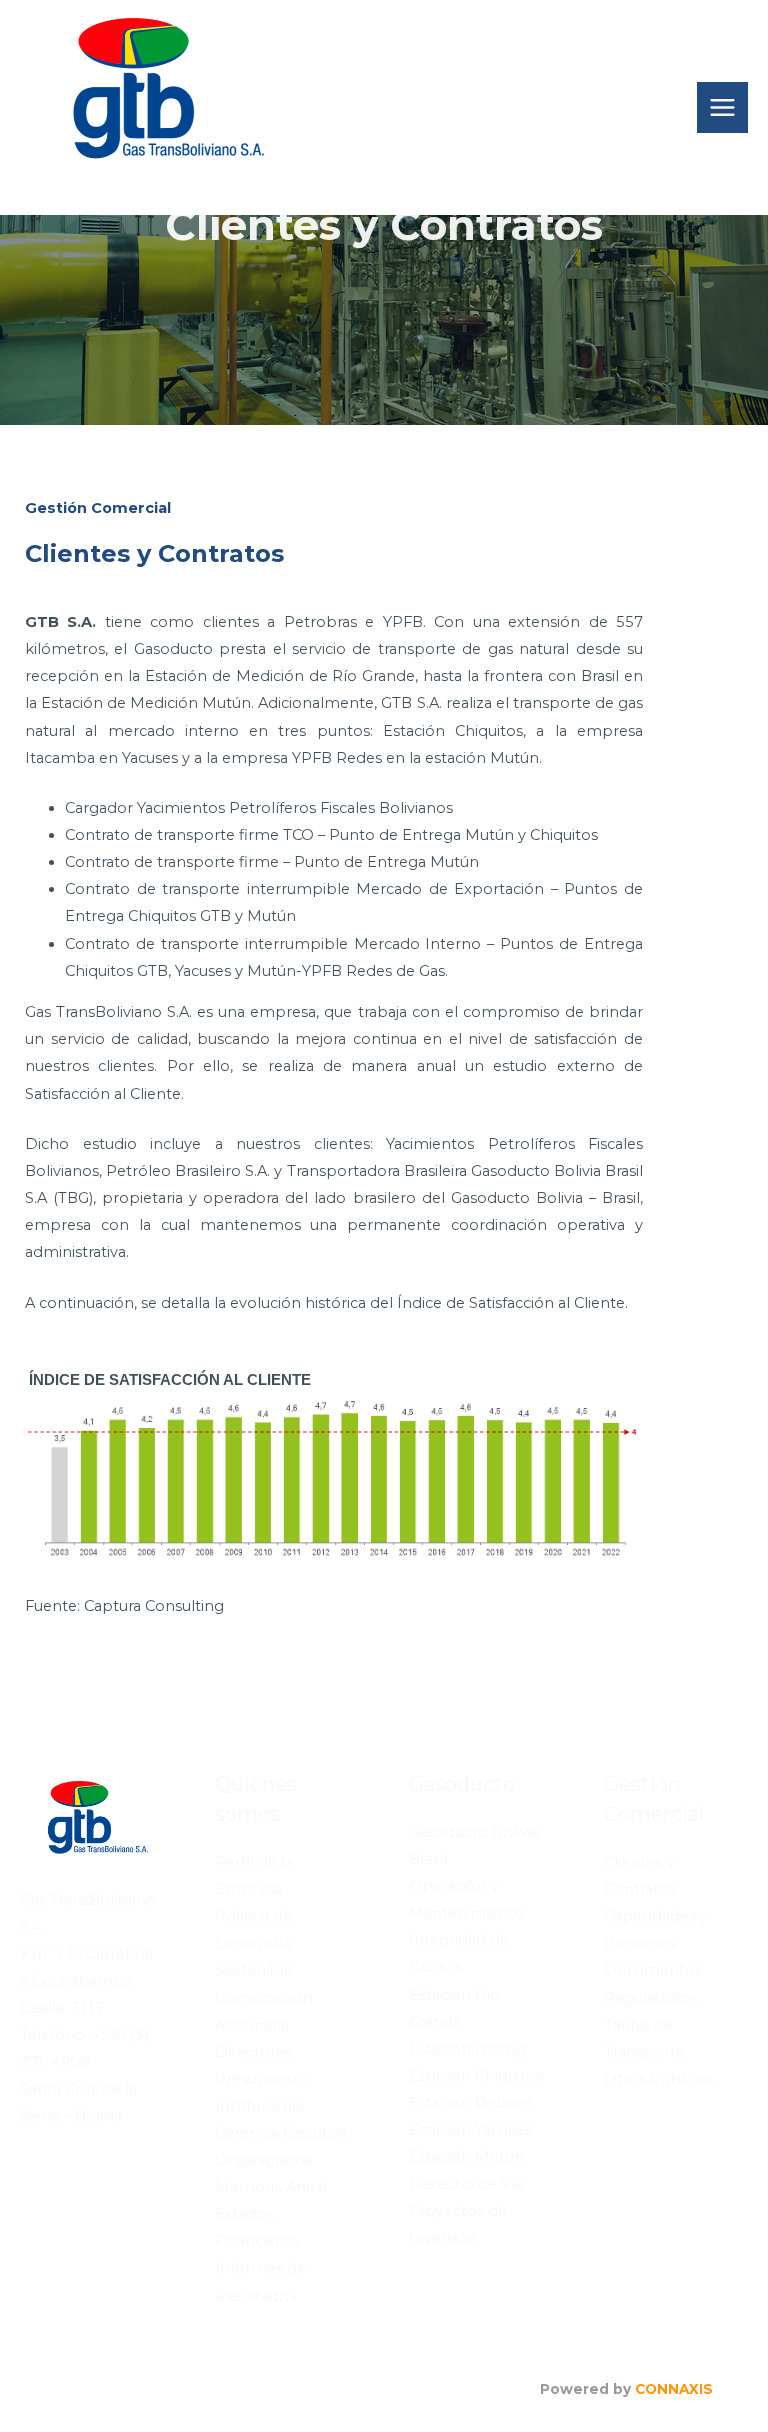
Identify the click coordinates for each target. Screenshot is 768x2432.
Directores (253, 2052)
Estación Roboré (470, 2103)
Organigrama (263, 2160)
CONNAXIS (674, 2389)
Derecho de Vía (466, 2184)
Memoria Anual (271, 2187)
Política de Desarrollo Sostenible (254, 1943)
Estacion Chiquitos (476, 2076)
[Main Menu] (722, 107)
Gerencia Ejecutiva (281, 2133)
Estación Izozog (467, 2049)
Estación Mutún (466, 2157)
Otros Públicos (658, 2079)
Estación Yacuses (470, 2130)
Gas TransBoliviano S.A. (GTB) (219, 181)
